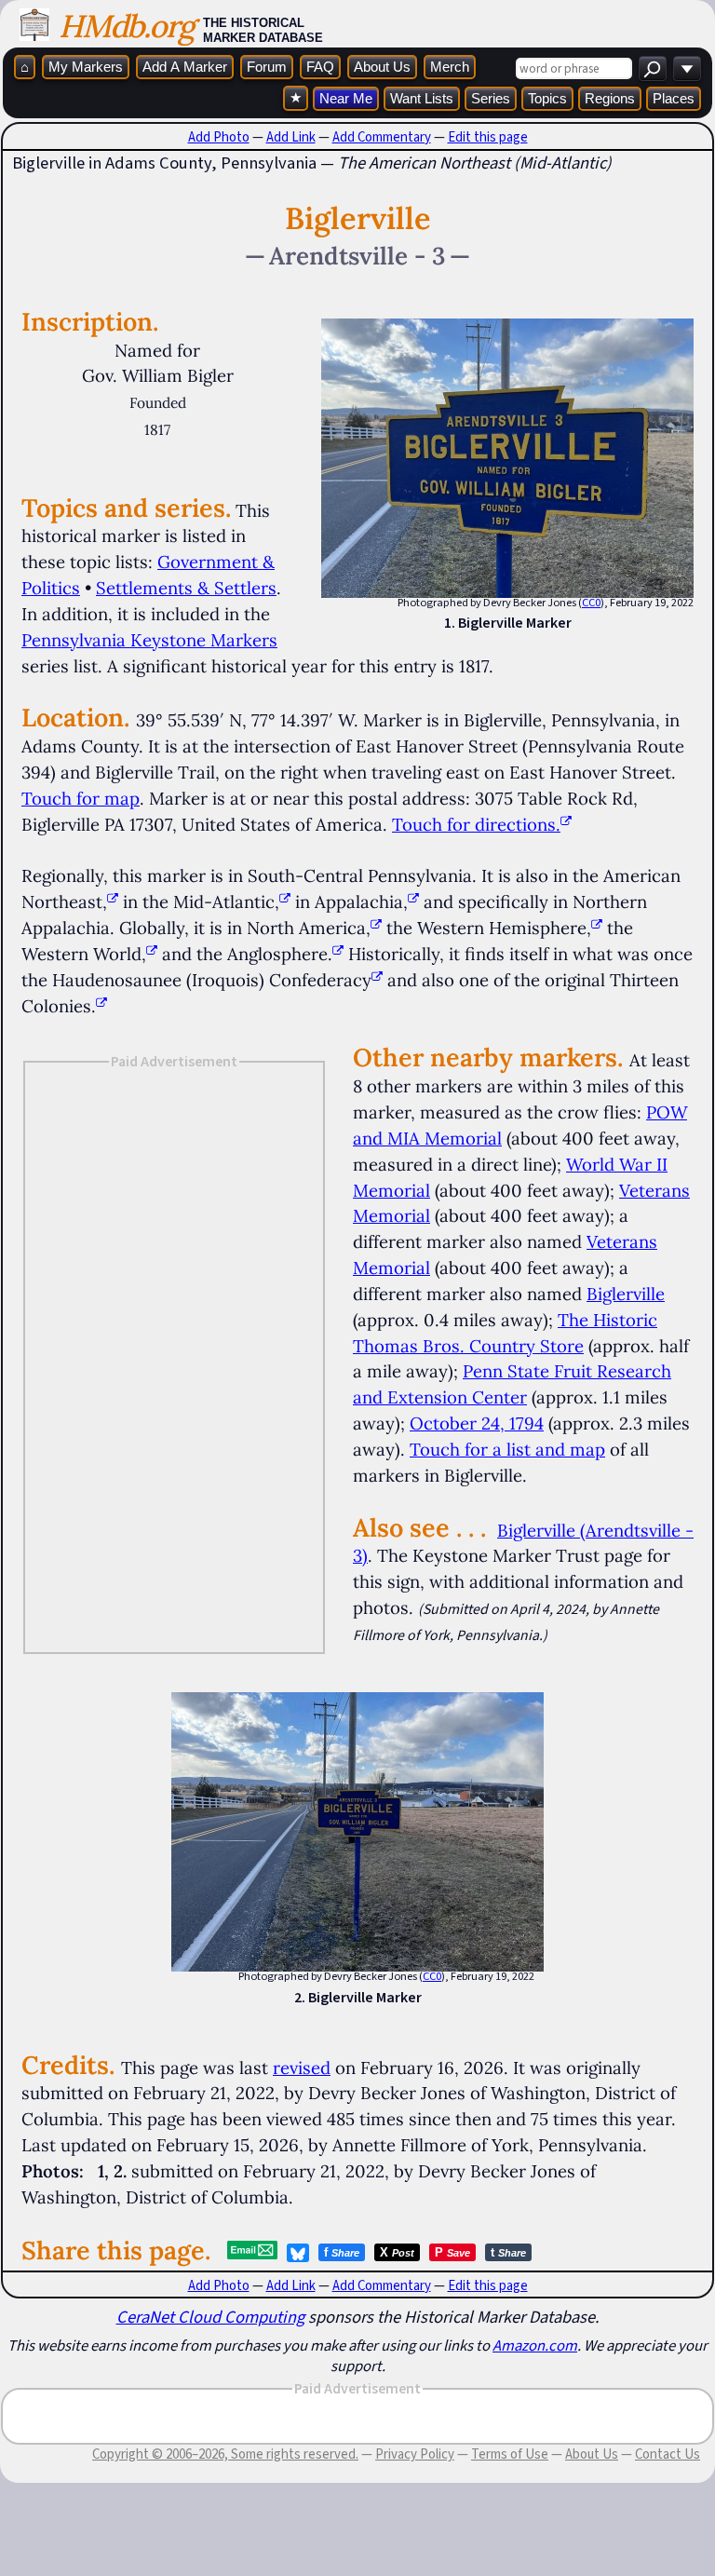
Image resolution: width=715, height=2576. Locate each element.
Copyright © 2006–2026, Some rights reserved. (225, 2454)
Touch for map (81, 798)
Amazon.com (535, 2345)
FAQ (320, 67)
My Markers (86, 67)
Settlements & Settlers (186, 588)
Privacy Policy (415, 2454)
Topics (547, 98)
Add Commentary (382, 137)
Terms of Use (510, 2454)
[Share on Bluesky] (298, 2253)
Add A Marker (185, 67)
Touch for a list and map (507, 1449)
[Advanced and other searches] (687, 68)
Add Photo (219, 137)
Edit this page (488, 137)
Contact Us (668, 2454)
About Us (382, 67)
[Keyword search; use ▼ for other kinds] (653, 68)
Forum (267, 67)
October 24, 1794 (477, 1423)
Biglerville (626, 1294)
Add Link (291, 137)
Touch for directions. (476, 824)
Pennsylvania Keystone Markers (149, 640)
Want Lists (422, 98)
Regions (610, 98)
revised (302, 2068)
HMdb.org (126, 26)
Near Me (346, 98)
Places (674, 98)
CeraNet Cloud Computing (210, 2317)
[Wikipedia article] (113, 902)
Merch (450, 67)
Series (491, 98)
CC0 (591, 603)
